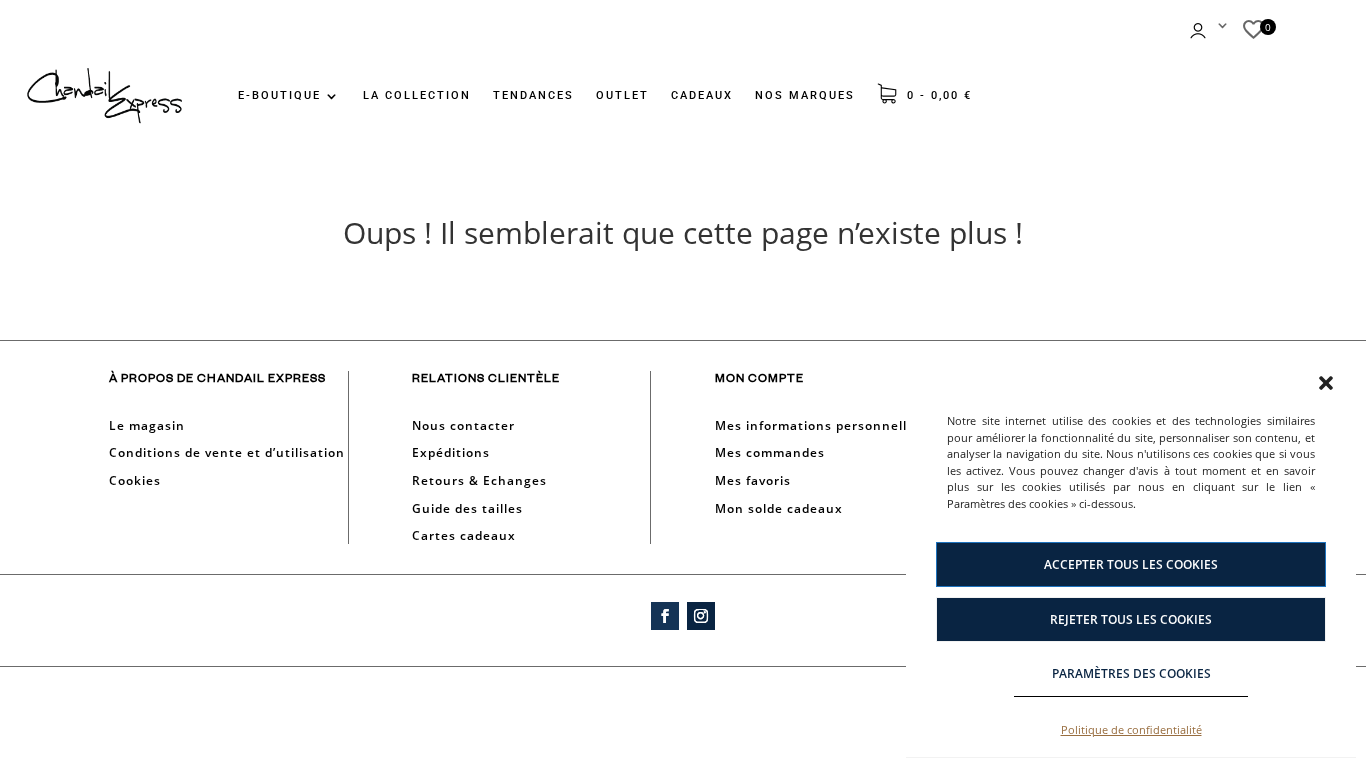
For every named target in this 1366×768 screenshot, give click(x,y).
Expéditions (451, 452)
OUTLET (622, 95)
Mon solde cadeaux (779, 508)
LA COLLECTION (417, 95)
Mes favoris (753, 480)
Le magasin (147, 425)
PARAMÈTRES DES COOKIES (1131, 673)
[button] (1326, 383)
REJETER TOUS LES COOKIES (1131, 619)
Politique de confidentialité (1131, 729)
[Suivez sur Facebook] (665, 616)
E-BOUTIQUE (279, 95)
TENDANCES (533, 95)
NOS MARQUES (805, 95)
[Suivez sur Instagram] (701, 616)
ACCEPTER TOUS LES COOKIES (1131, 564)
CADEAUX (702, 95)
